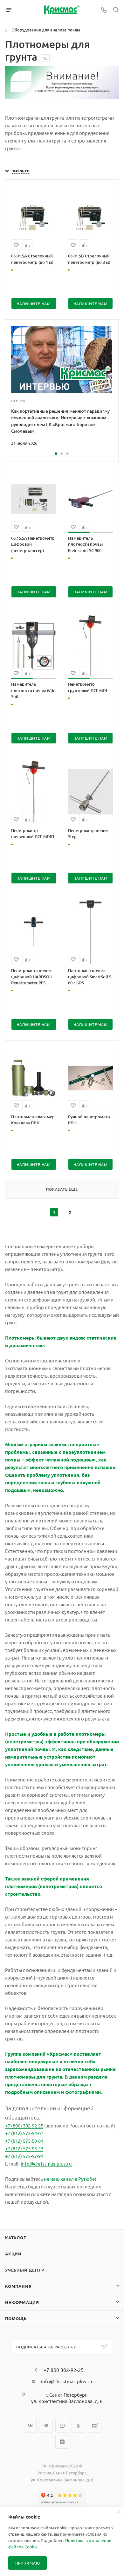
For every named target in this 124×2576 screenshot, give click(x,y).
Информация (22, 2302)
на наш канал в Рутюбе (69, 2179)
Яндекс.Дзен (62, 2442)
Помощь (16, 2318)
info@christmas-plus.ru (46, 2163)
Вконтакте (30, 2426)
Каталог (16, 2237)
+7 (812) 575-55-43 (24, 2148)
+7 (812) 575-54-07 (24, 2133)
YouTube (62, 2426)
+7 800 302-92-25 (64, 2370)
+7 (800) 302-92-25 (24, 2125)
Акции (13, 2254)
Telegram (46, 2426)
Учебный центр (24, 2270)
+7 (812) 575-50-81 (24, 2141)
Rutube (95, 2426)
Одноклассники (78, 2426)
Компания (18, 2286)
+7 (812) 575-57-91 (24, 2156)
